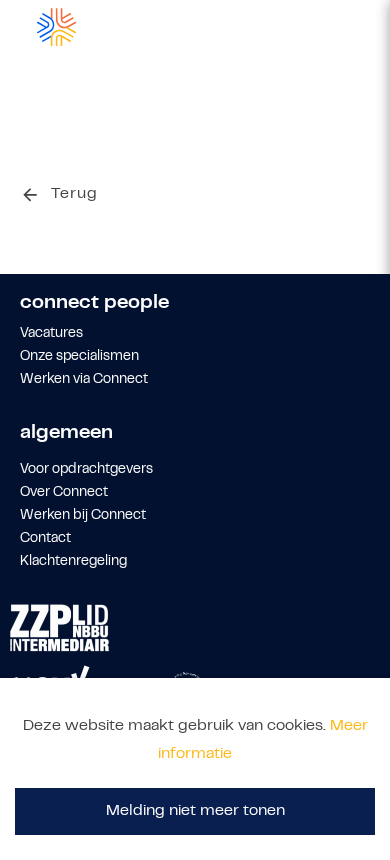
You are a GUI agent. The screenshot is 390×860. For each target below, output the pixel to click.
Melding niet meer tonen (195, 811)
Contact (45, 539)
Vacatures (51, 334)
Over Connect (64, 493)
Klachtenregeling (73, 562)
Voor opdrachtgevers (86, 470)
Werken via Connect (84, 380)
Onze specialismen (79, 357)
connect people (94, 303)
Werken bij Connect (83, 516)
